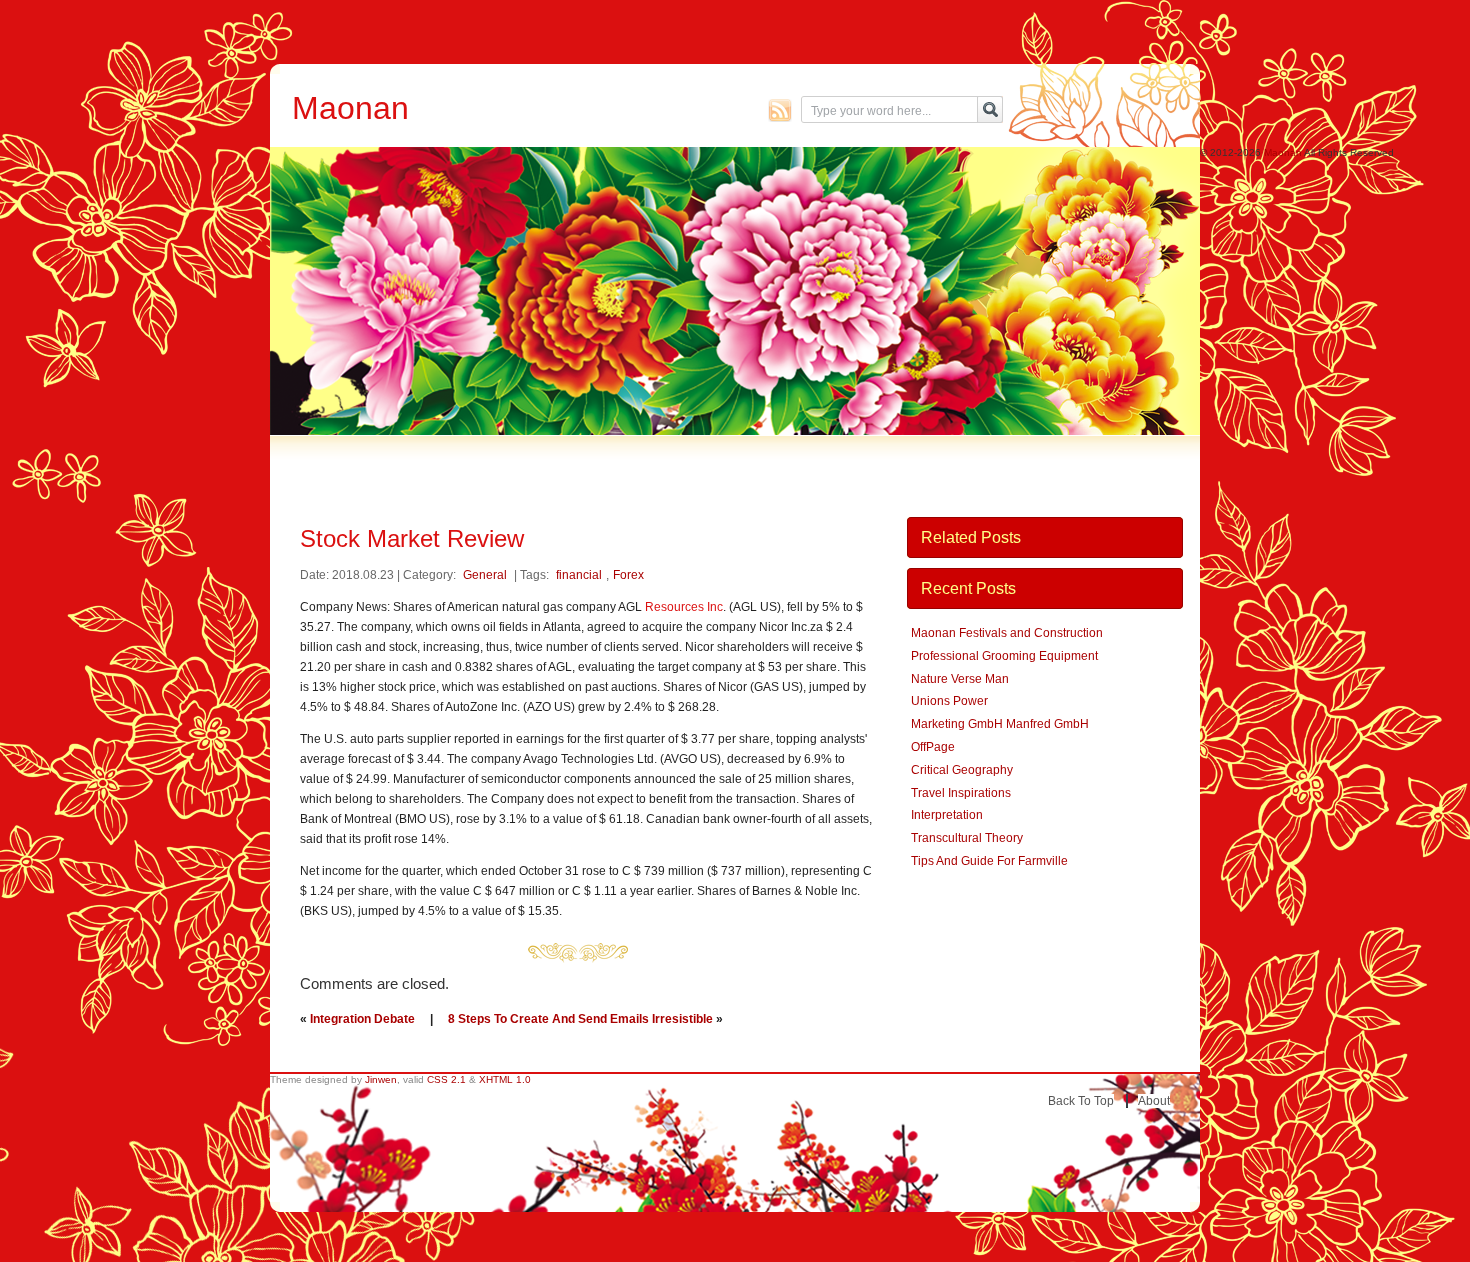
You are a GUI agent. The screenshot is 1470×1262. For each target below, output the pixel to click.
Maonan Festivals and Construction (1007, 633)
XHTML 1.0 (505, 1079)
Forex (628, 575)
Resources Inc (684, 607)
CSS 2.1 (446, 1079)
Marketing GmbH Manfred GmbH (1000, 724)
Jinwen (381, 1079)
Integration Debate (362, 1019)
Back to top (1081, 1101)
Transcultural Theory (967, 838)
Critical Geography (962, 770)
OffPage (933, 747)
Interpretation (947, 815)
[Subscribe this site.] (780, 110)
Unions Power (949, 701)
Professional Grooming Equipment (1004, 656)
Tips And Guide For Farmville (989, 861)
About (1154, 1101)
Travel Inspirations (961, 793)
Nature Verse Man (960, 679)
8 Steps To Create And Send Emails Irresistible (580, 1019)
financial (579, 575)
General (485, 575)
